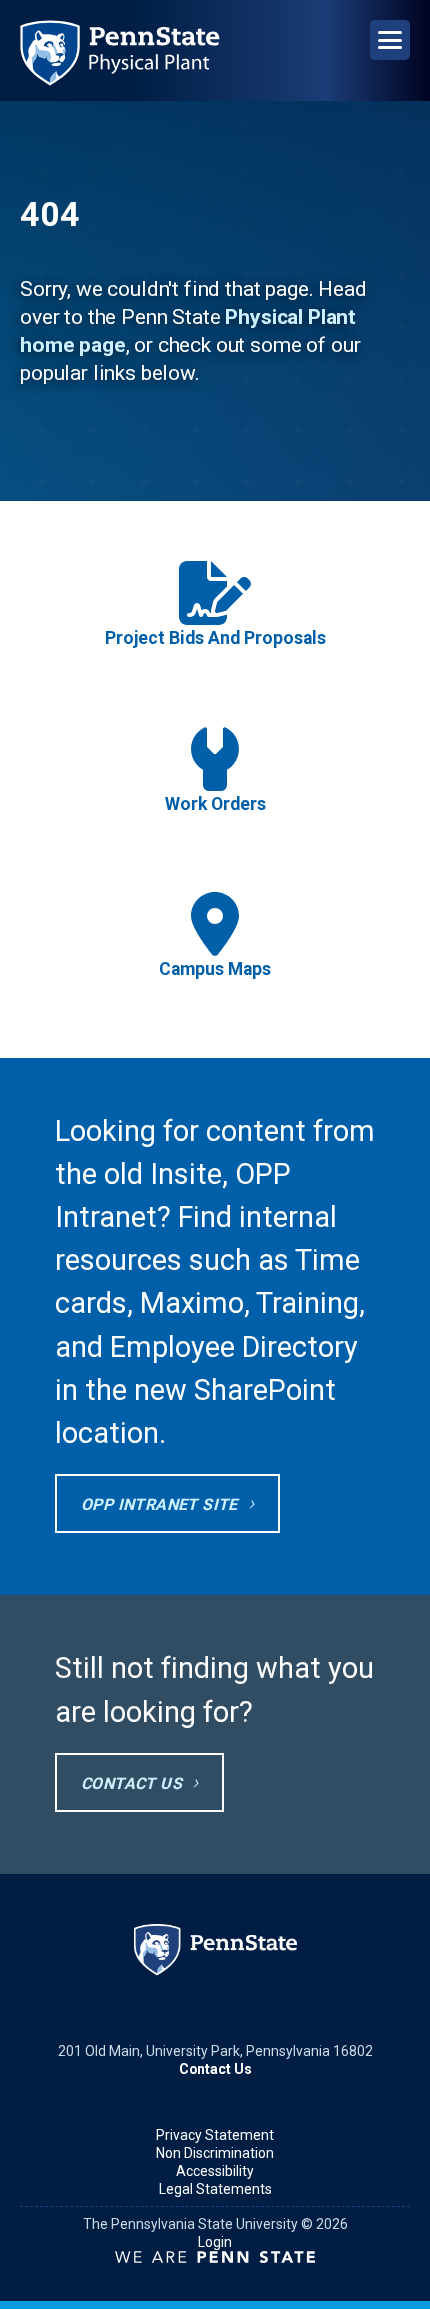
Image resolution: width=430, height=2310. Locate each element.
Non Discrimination (215, 2153)
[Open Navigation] (390, 40)
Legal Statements (215, 2189)
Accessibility (215, 2171)
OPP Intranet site (159, 1504)
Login (215, 2242)
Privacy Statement (215, 2135)
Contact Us (131, 1783)
